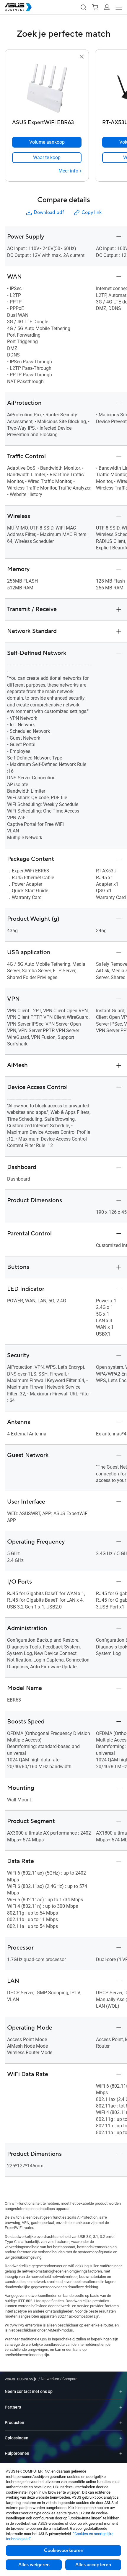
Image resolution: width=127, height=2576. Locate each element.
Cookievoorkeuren (64, 2551)
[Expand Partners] (121, 2407)
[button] (83, 7)
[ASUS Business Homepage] (18, 7)
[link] (47, 158)
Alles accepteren (93, 2565)
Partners (13, 2407)
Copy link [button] (92, 212)
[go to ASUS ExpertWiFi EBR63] (47, 89)
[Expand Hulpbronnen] (121, 2453)
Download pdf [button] (49, 212)
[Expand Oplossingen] (121, 2438)
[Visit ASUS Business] (22, 2379)
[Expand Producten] (121, 2423)
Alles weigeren (34, 2565)
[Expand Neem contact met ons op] (121, 2392)
